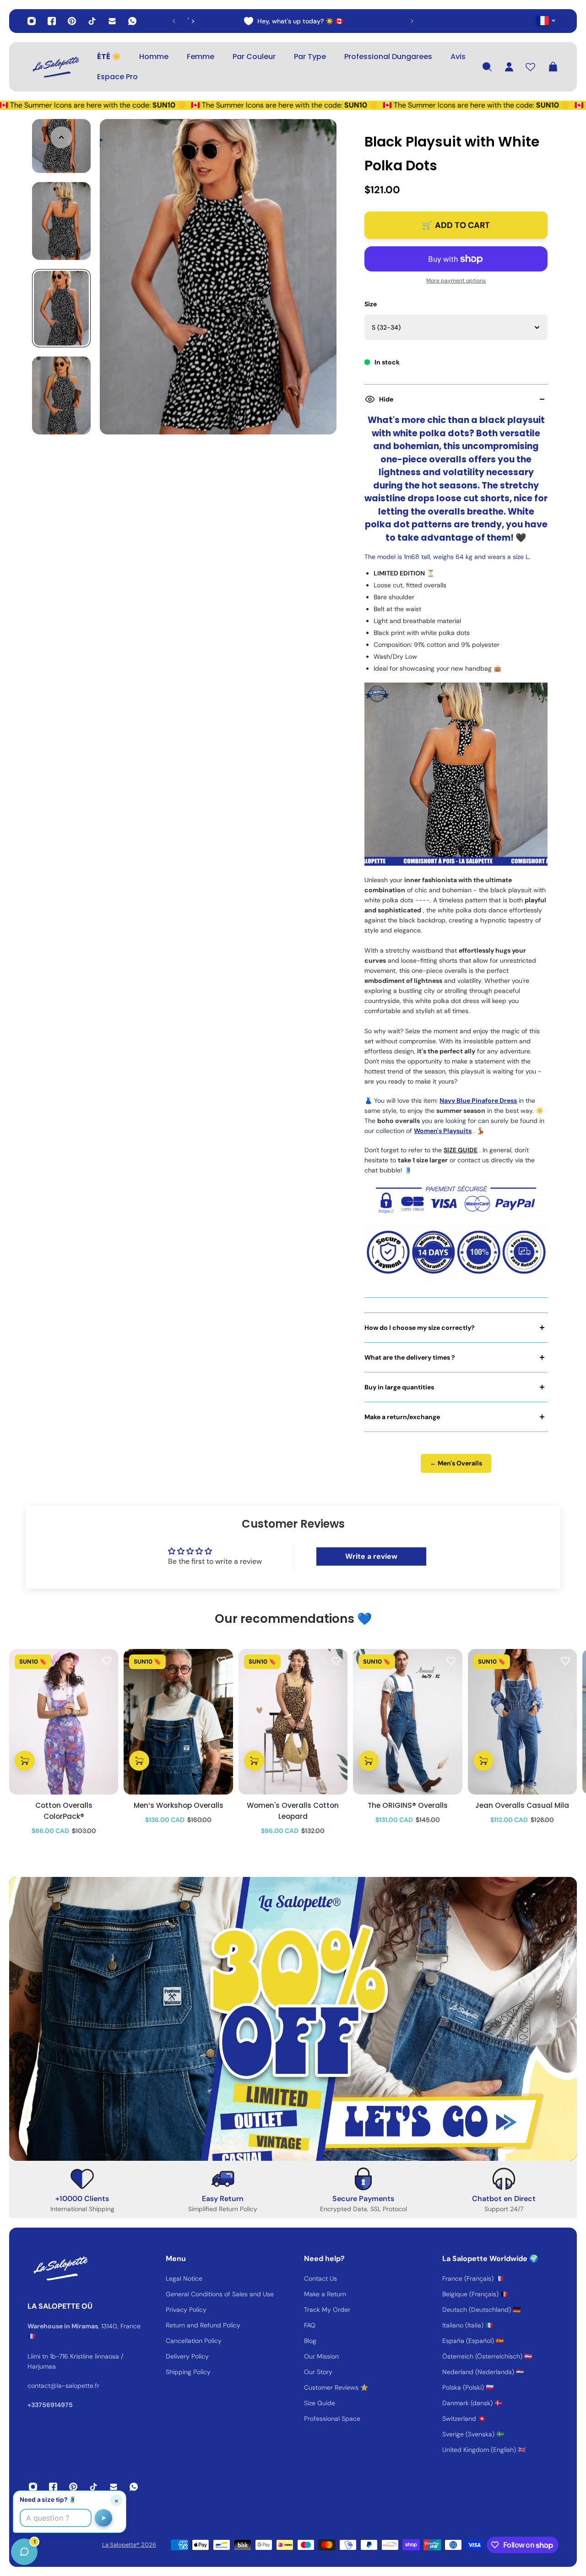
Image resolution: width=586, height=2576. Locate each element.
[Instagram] (32, 21)
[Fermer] (144, 2343)
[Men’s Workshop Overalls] (178, 1722)
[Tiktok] (92, 21)
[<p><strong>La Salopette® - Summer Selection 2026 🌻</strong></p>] (293, 21)
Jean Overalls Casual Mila (522, 1805)
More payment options (456, 281)
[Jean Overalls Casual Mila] (522, 1722)
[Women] (293, 1722)
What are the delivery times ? (410, 1357)
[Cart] (553, 67)
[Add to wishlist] (107, 1660)
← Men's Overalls (456, 1463)
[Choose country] (546, 20)
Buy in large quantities (399, 1387)
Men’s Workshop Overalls (179, 1805)
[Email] (112, 21)
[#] (293, 2019)
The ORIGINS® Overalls (408, 1805)
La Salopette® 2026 (129, 2545)
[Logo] (55, 67)
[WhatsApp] (132, 21)
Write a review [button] (371, 1556)
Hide (386, 399)
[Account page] (509, 67)
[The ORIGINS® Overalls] (407, 1722)
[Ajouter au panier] (25, 1761)
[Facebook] (52, 21)
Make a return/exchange (402, 1417)
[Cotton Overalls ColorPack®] (64, 1722)
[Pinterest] (72, 21)
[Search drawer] (487, 67)
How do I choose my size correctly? (420, 1328)
